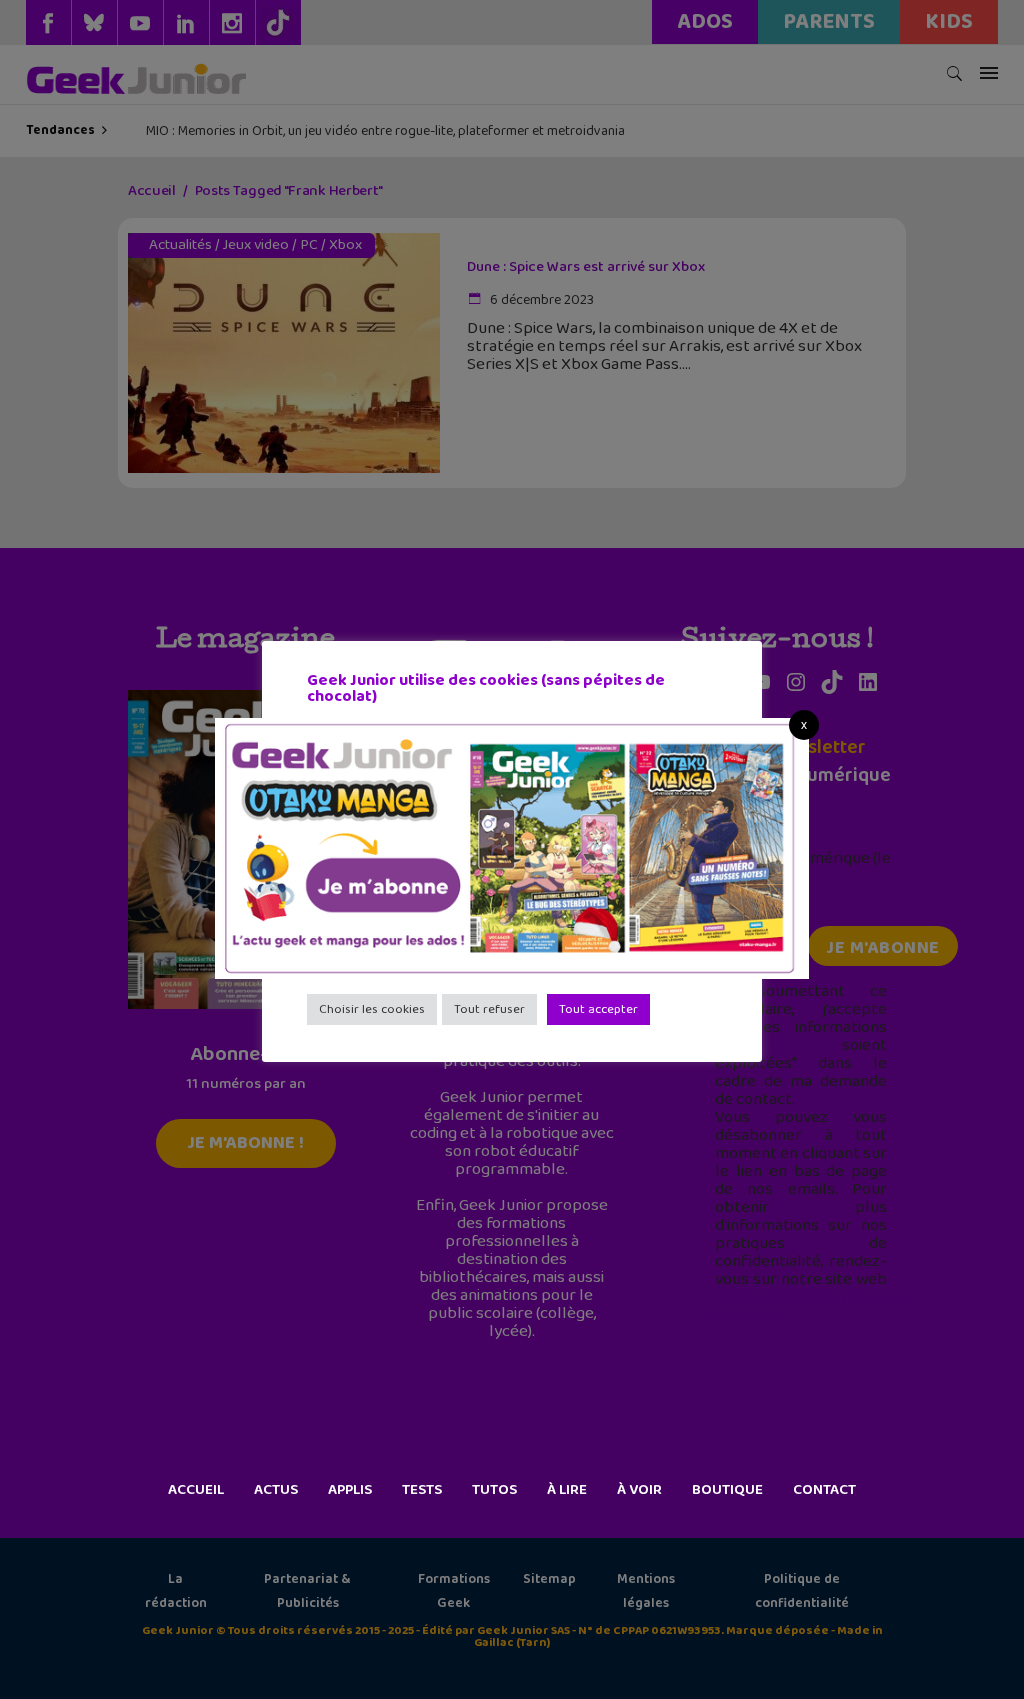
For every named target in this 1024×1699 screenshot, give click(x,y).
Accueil (196, 1490)
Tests (422, 1490)
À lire (567, 1490)
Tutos (494, 1490)
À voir (639, 1490)
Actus (276, 1490)
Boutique (727, 1490)
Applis (350, 1490)
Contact (824, 1490)
